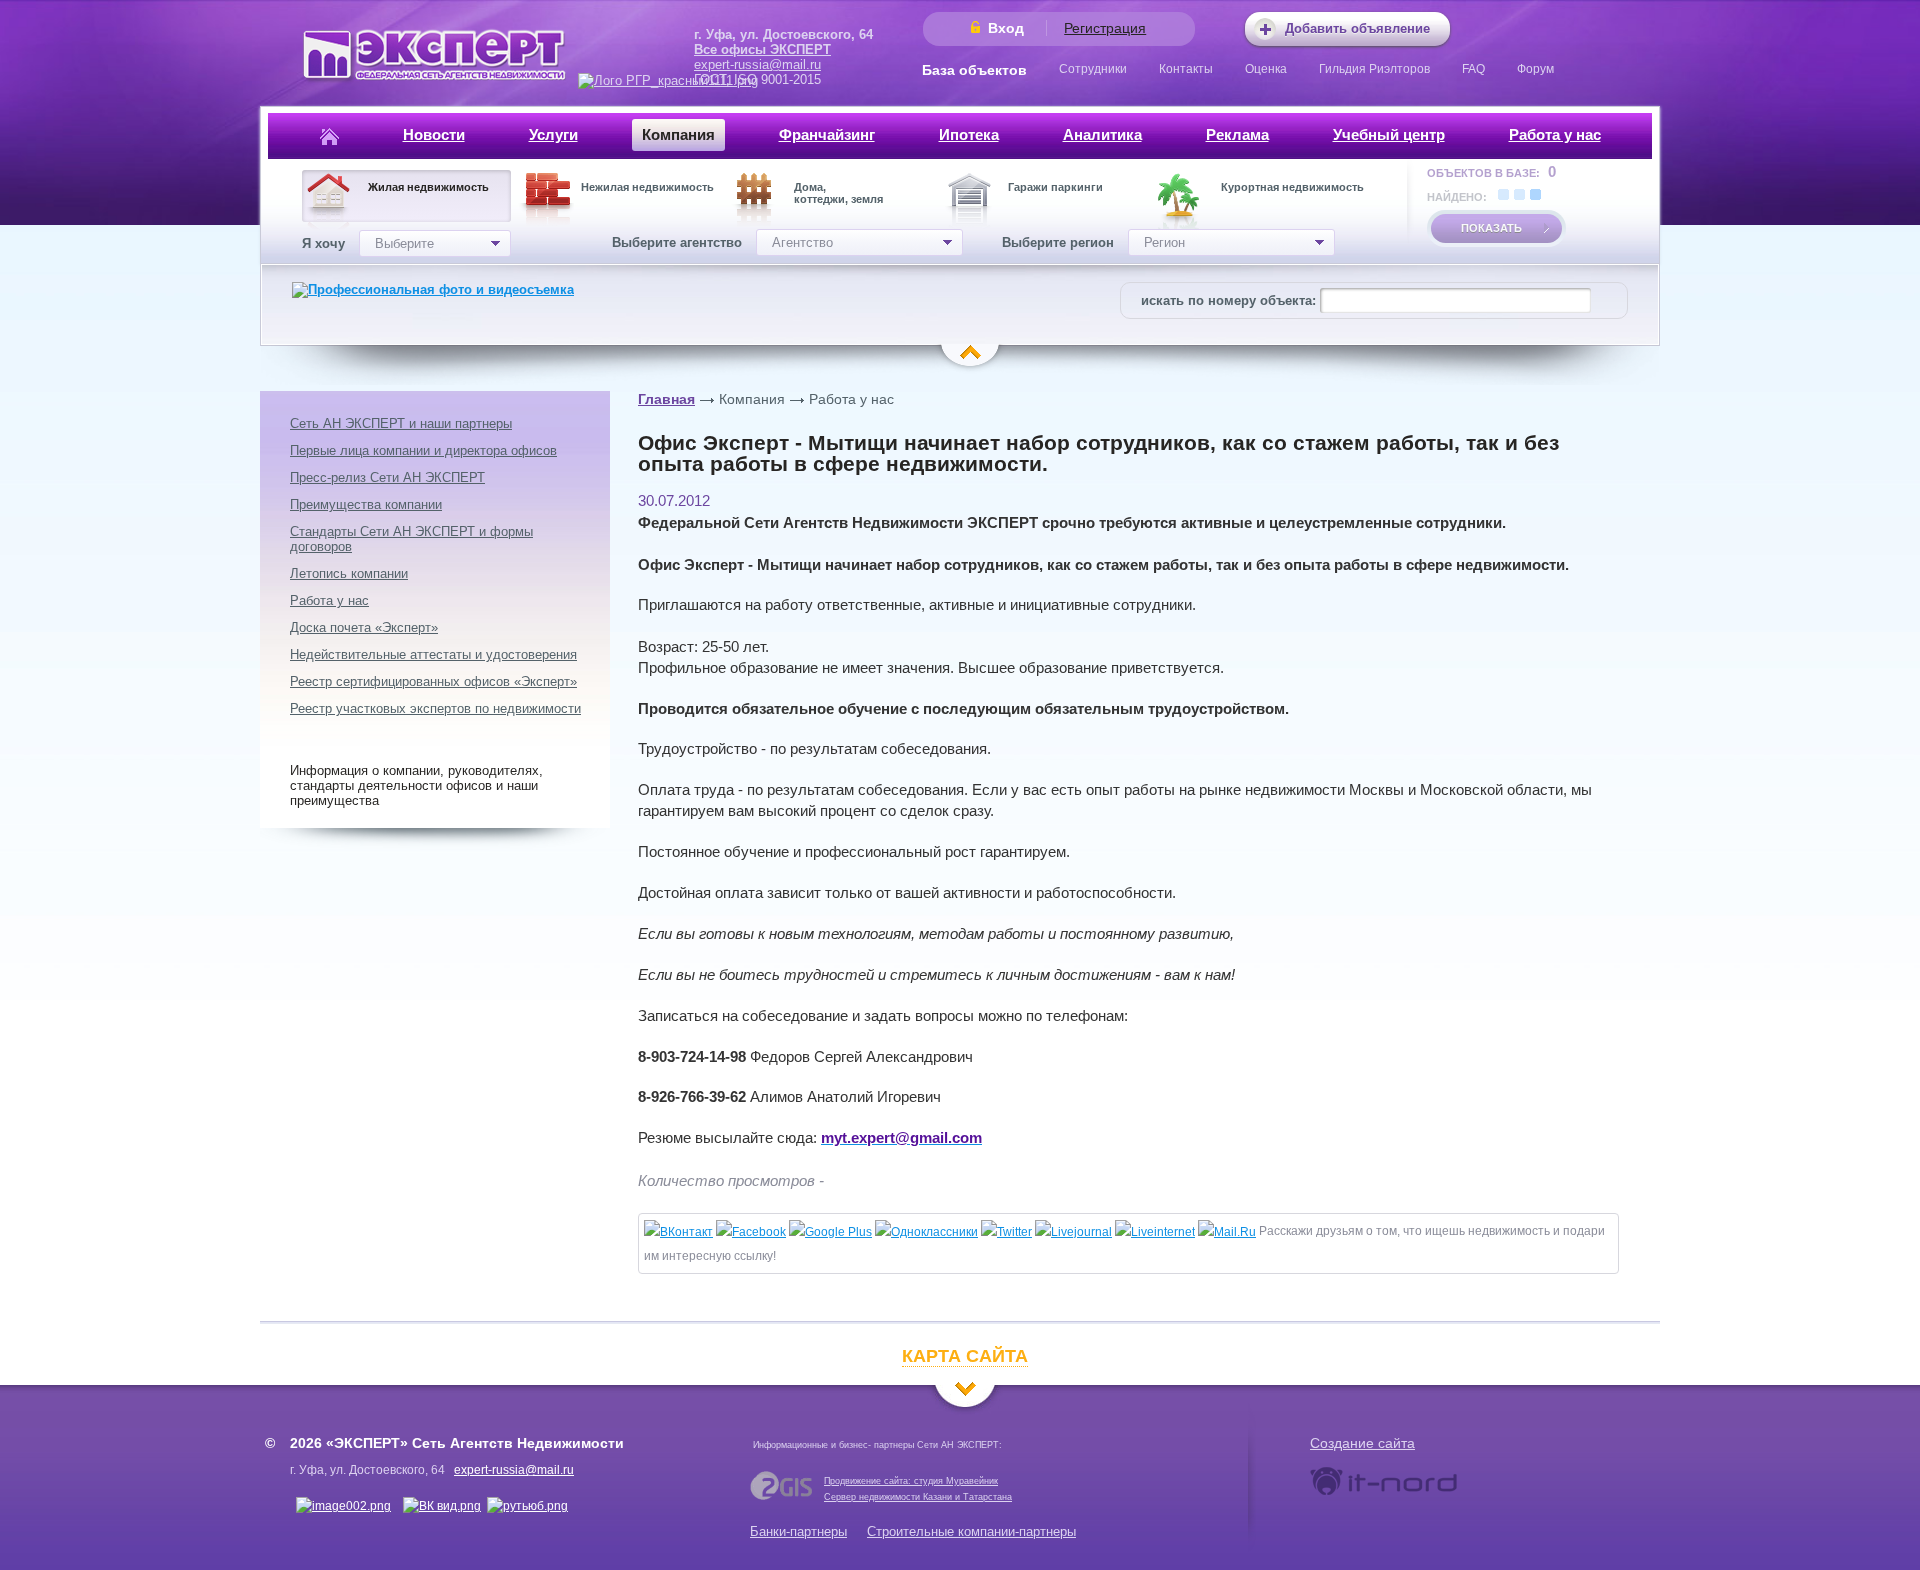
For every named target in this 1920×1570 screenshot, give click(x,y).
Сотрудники (1093, 69)
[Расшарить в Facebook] (751, 1232)
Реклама (1237, 134)
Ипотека (969, 134)
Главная (666, 399)
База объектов (974, 70)
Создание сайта (1362, 1443)
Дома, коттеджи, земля (838, 193)
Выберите (404, 243)
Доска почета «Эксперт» (364, 627)
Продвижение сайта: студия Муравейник (911, 1481)
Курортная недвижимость (1292, 187)
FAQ (1473, 69)
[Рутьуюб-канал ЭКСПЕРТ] (527, 1506)
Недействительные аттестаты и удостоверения (433, 654)
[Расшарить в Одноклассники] (926, 1232)
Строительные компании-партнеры (971, 1531)
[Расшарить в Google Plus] (830, 1232)
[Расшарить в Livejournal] (1073, 1232)
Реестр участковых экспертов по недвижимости (435, 708)
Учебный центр (1389, 134)
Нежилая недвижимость (647, 187)
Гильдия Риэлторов (1374, 69)
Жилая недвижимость (428, 187)
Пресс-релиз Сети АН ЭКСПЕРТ (387, 477)
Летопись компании (349, 573)
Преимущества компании (366, 504)
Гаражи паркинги (1055, 187)
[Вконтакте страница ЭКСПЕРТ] (343, 1506)
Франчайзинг (827, 134)
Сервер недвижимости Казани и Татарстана (918, 1497)
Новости (434, 134)
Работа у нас (1555, 134)
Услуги (553, 134)
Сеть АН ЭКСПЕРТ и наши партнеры (401, 423)
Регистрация (1105, 28)
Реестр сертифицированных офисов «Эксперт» (433, 681)
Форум (1535, 69)
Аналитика (1102, 134)
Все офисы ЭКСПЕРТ (762, 49)
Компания (678, 134)
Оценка (1266, 69)
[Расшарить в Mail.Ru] (1227, 1232)
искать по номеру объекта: (1228, 300)
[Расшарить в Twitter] (1006, 1232)
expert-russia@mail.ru (757, 64)
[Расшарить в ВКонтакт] (678, 1232)
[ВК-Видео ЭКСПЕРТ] (442, 1506)
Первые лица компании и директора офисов (423, 450)
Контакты (1186, 69)
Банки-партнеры (798, 1531)
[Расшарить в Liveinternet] (1155, 1232)
